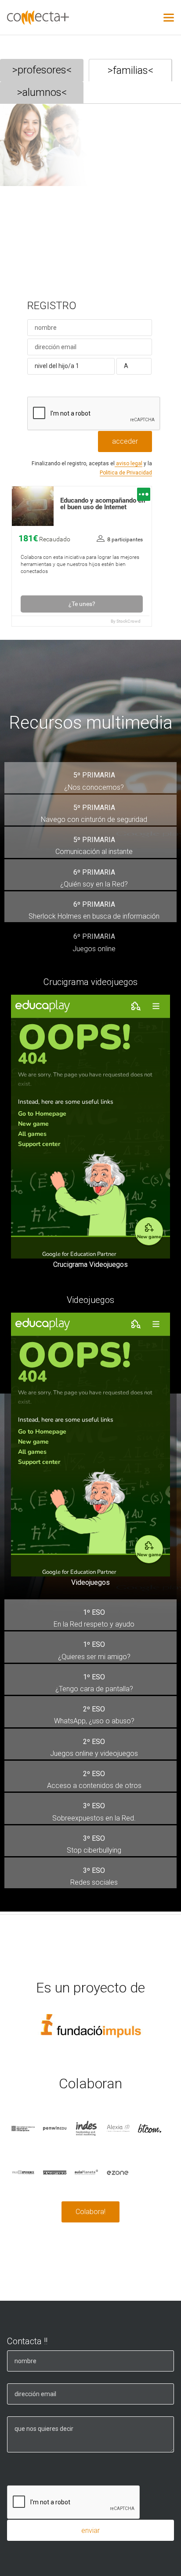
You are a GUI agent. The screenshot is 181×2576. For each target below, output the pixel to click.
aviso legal (129, 463)
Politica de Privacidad (126, 473)
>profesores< (42, 70)
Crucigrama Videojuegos (90, 1264)
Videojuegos (90, 1582)
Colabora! (90, 2212)
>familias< (130, 70)
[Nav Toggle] (169, 18)
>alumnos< (42, 92)
